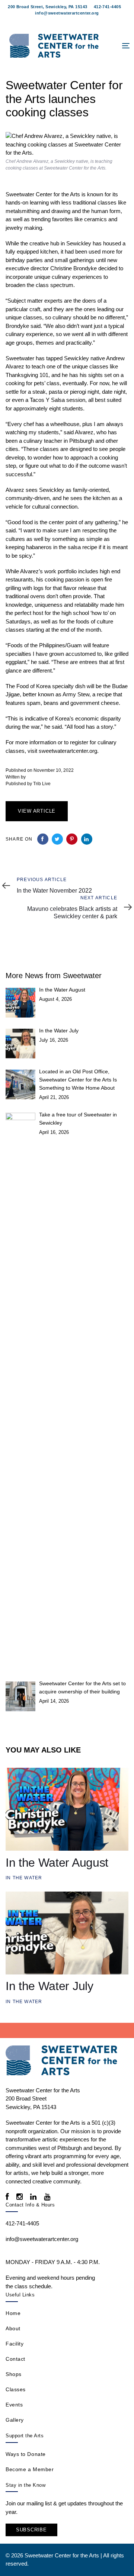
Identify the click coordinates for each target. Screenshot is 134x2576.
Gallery (15, 2420)
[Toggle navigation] (110, 46)
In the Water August (62, 990)
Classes (16, 2389)
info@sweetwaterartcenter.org (67, 13)
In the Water (24, 1878)
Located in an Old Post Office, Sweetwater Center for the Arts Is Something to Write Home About (78, 1080)
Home (13, 2313)
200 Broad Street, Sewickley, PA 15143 (47, 7)
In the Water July (59, 1031)
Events (14, 2405)
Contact (15, 2359)
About (13, 2328)
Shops (14, 2374)
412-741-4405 (107, 7)
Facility (15, 2344)
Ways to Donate (26, 2454)
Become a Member (30, 2469)
